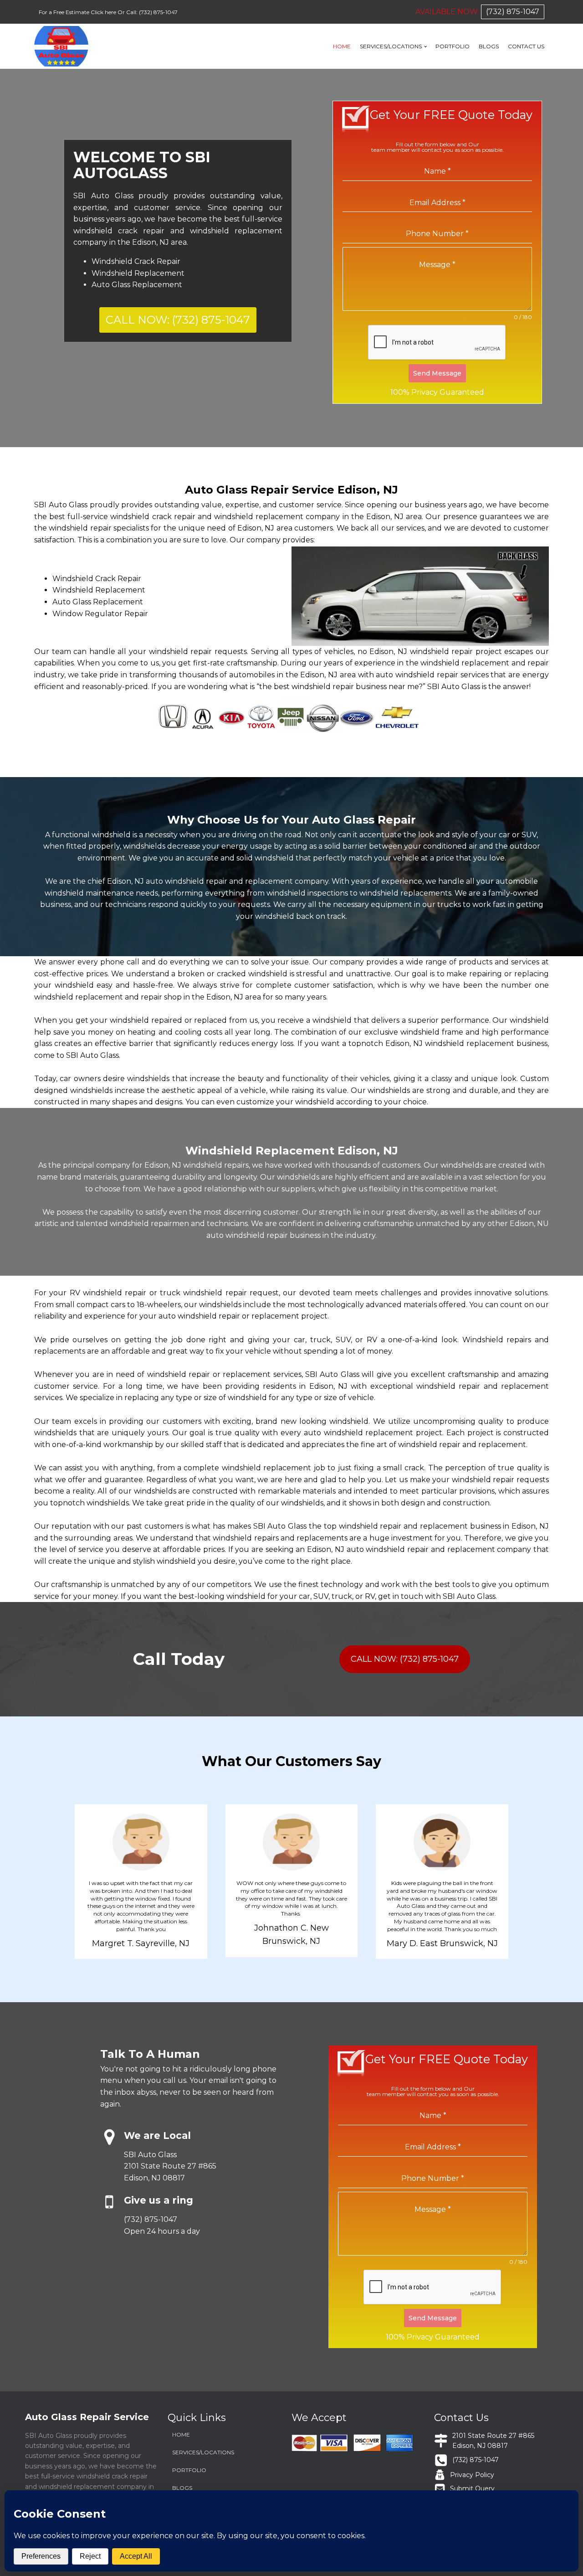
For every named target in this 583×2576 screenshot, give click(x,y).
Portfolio (453, 46)
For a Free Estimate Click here (78, 12)
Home (342, 46)
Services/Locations (391, 46)
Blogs (489, 46)
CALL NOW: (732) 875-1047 (178, 320)
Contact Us (526, 46)
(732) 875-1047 (158, 12)
